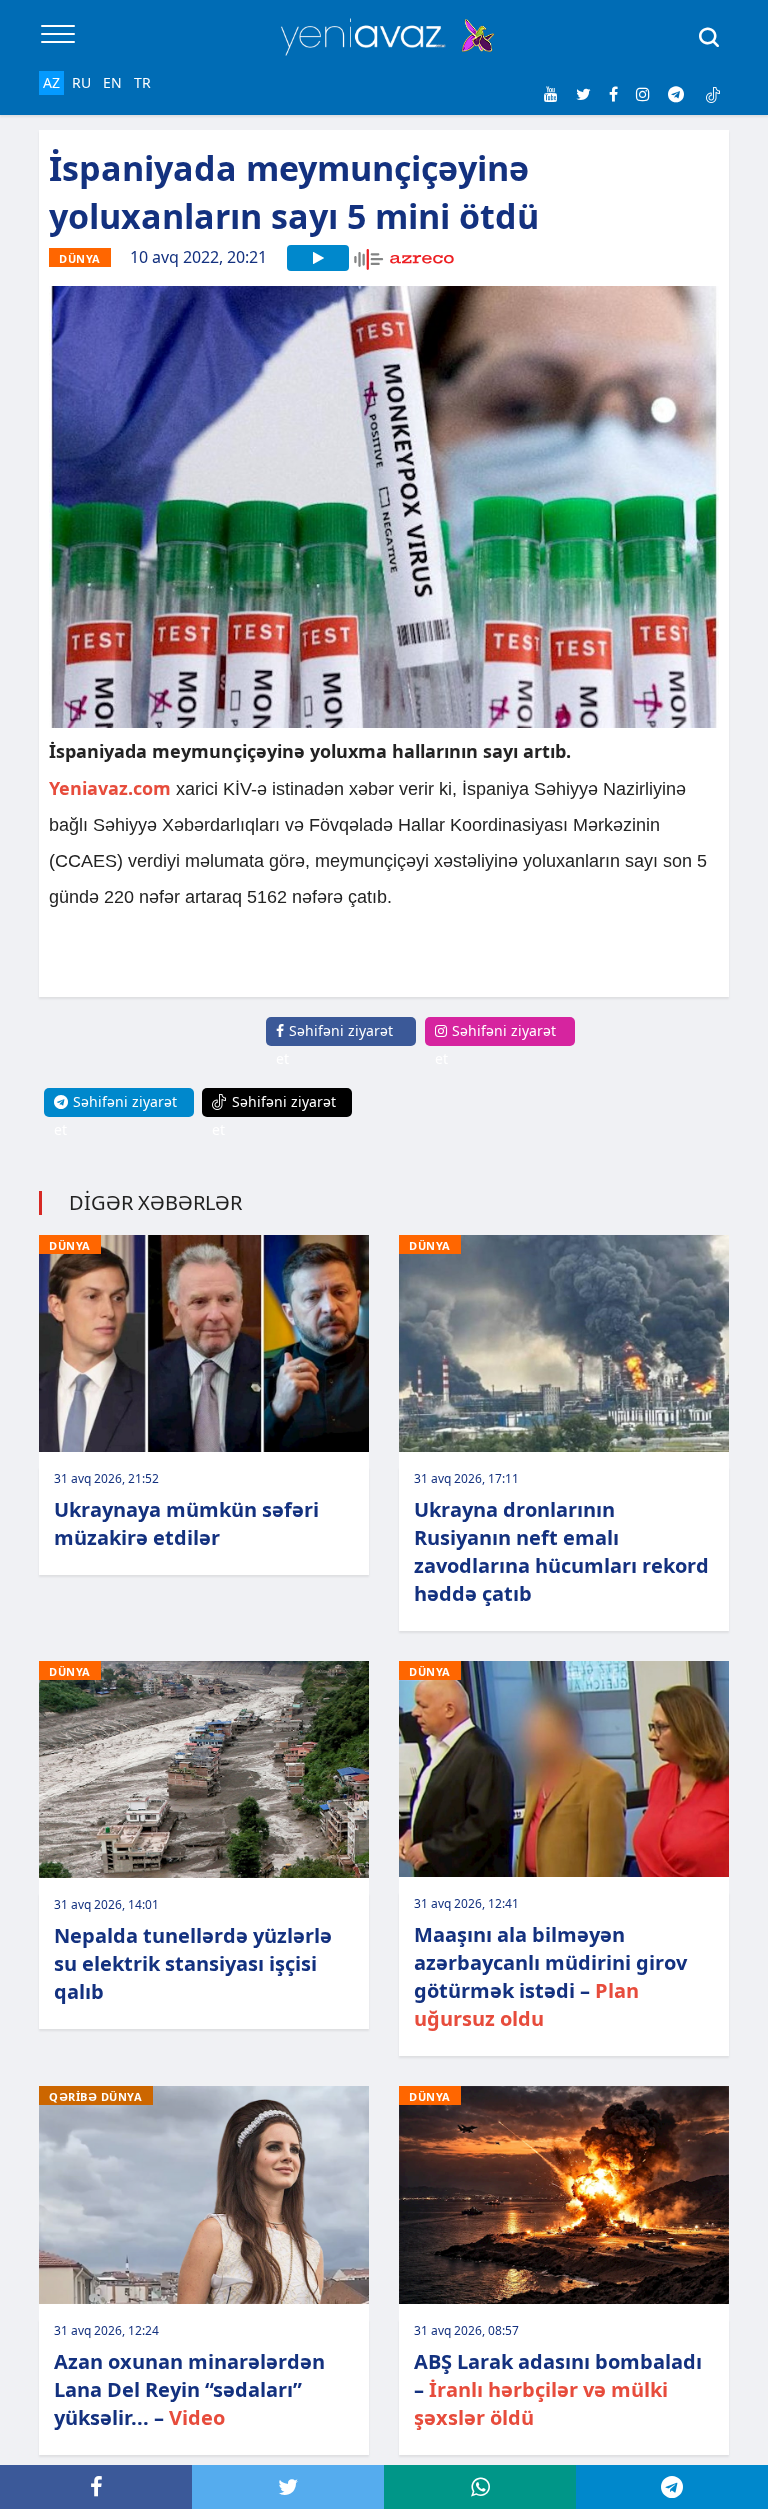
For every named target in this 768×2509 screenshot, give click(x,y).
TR (142, 82)
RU (81, 82)
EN (112, 82)
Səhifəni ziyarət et (334, 1044)
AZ (51, 82)
